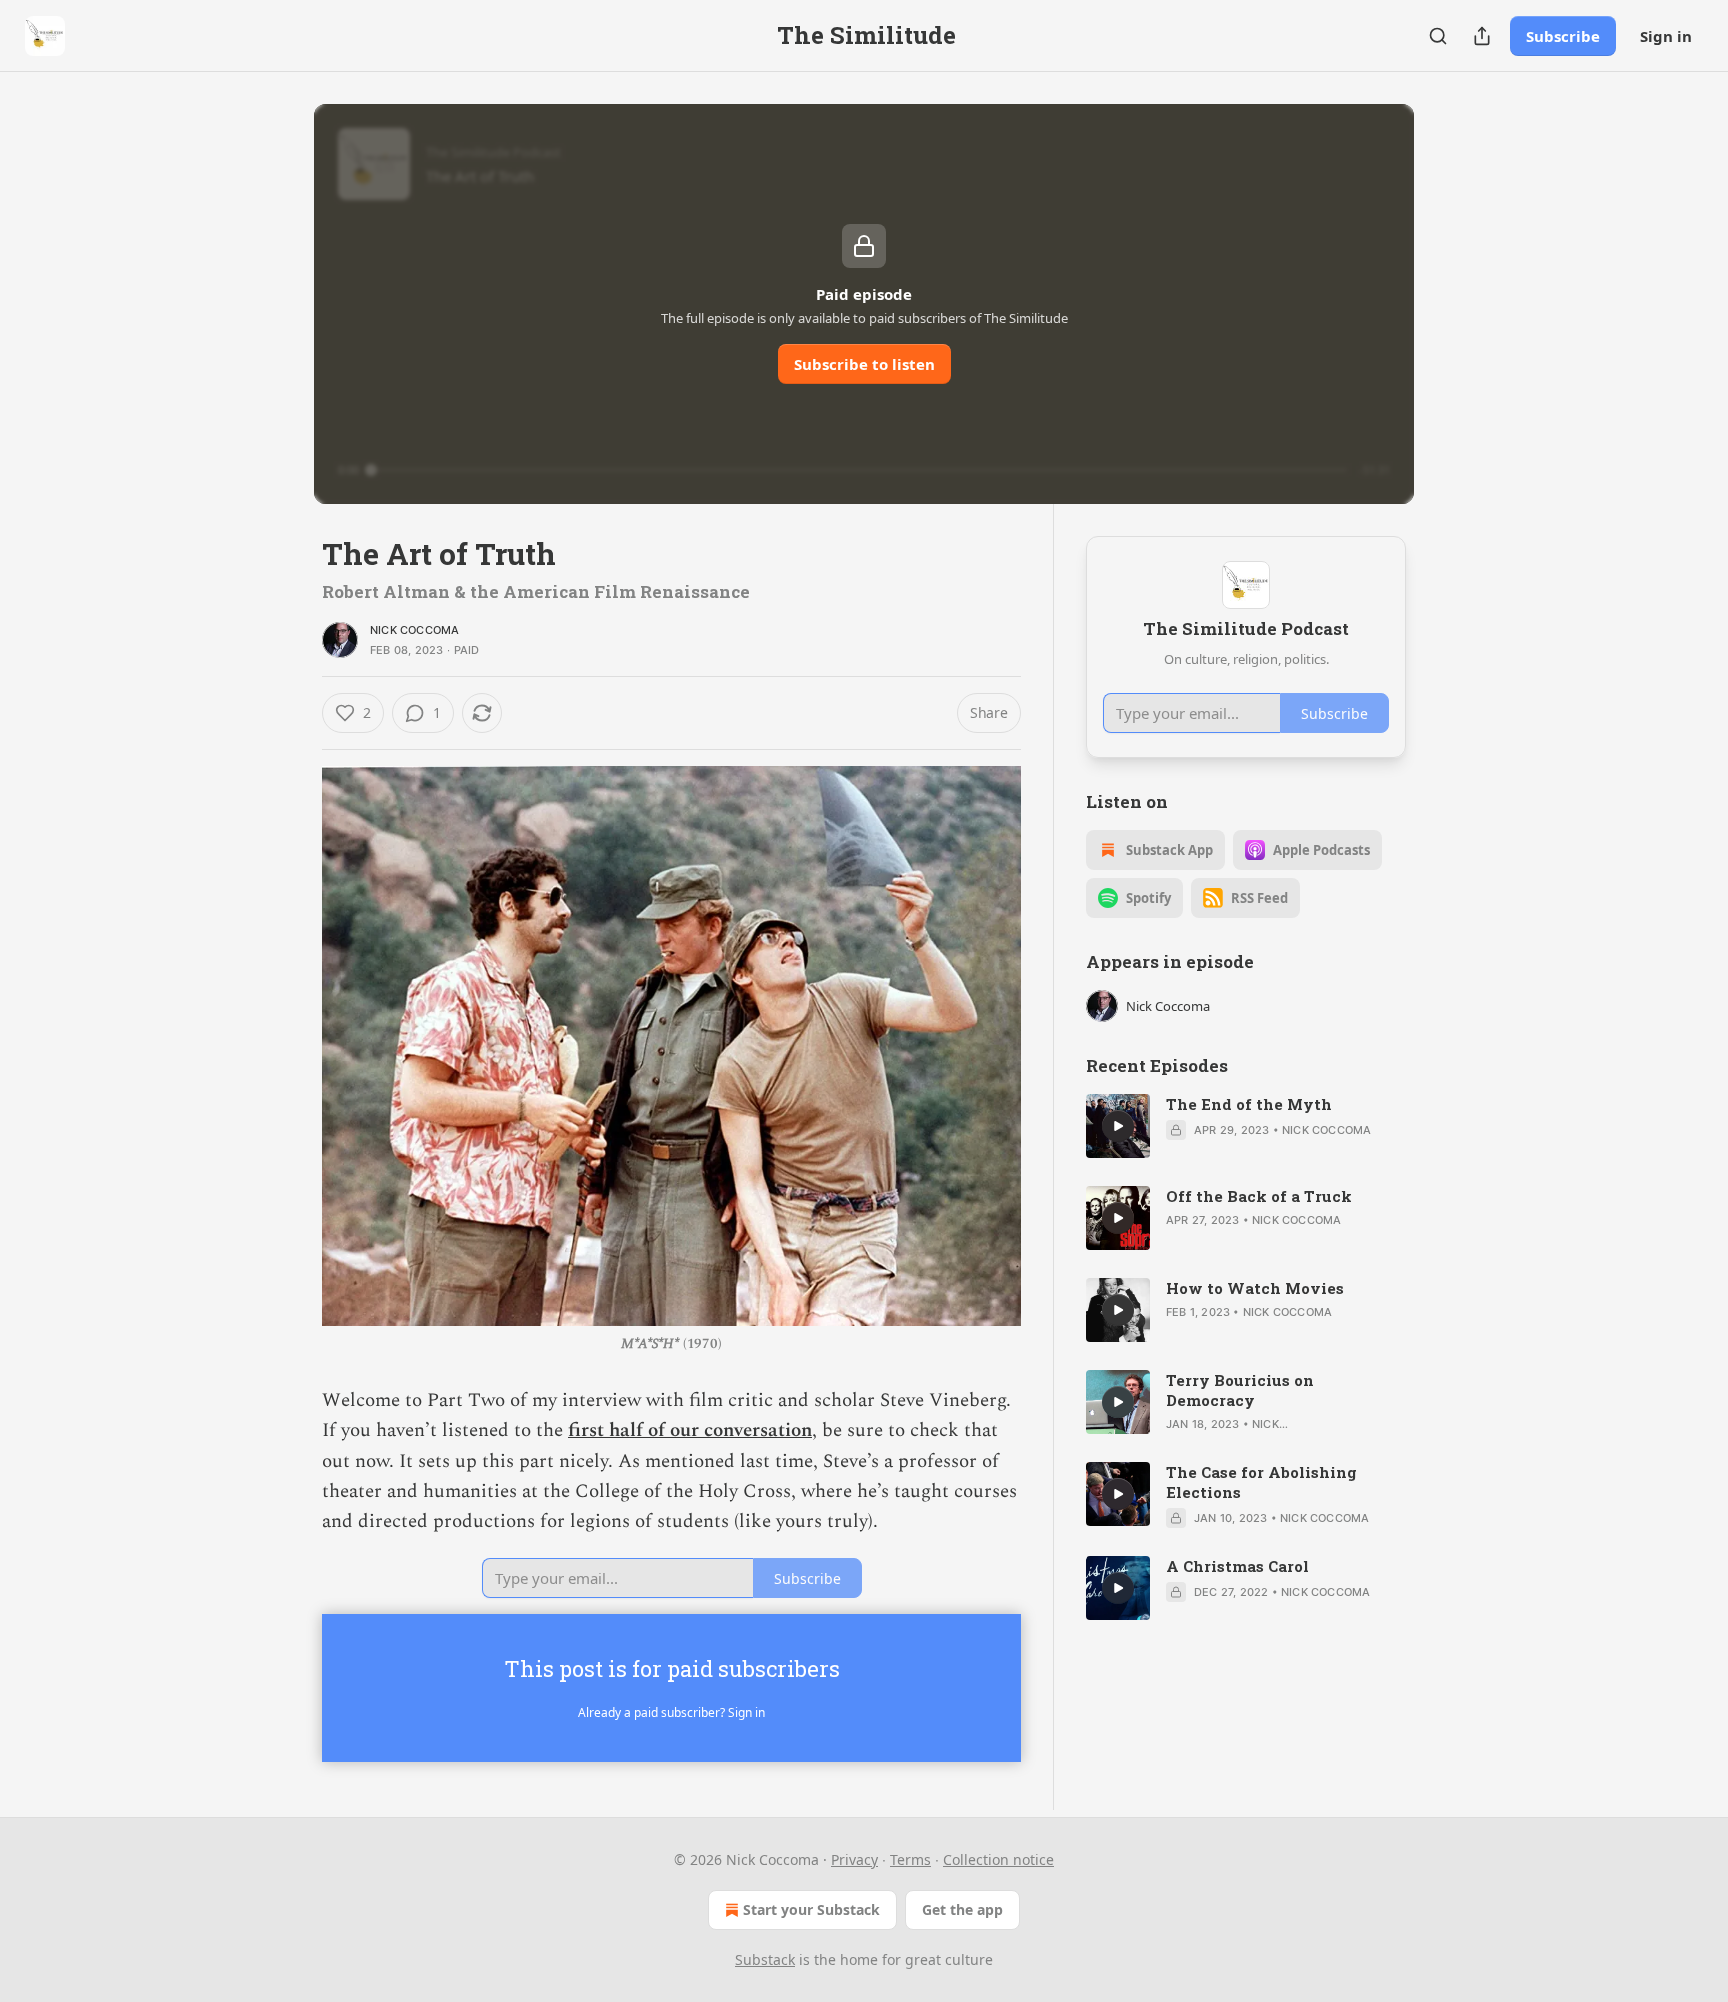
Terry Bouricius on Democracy (1240, 1390)
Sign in (1666, 36)
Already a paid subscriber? (671, 1712)
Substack (765, 1959)
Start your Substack (811, 1909)
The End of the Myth (1249, 1104)
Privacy (854, 1859)
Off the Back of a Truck (1259, 1196)
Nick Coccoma (414, 630)
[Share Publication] (1482, 36)
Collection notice (998, 1859)
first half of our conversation (690, 1430)
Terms (910, 1859)
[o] (1118, 1126)
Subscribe (1563, 36)
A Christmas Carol (1237, 1566)
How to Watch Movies (1255, 1288)
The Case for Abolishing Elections (1261, 1482)
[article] (1246, 1126)
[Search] (1438, 36)
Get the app (962, 1909)
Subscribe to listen (864, 364)
